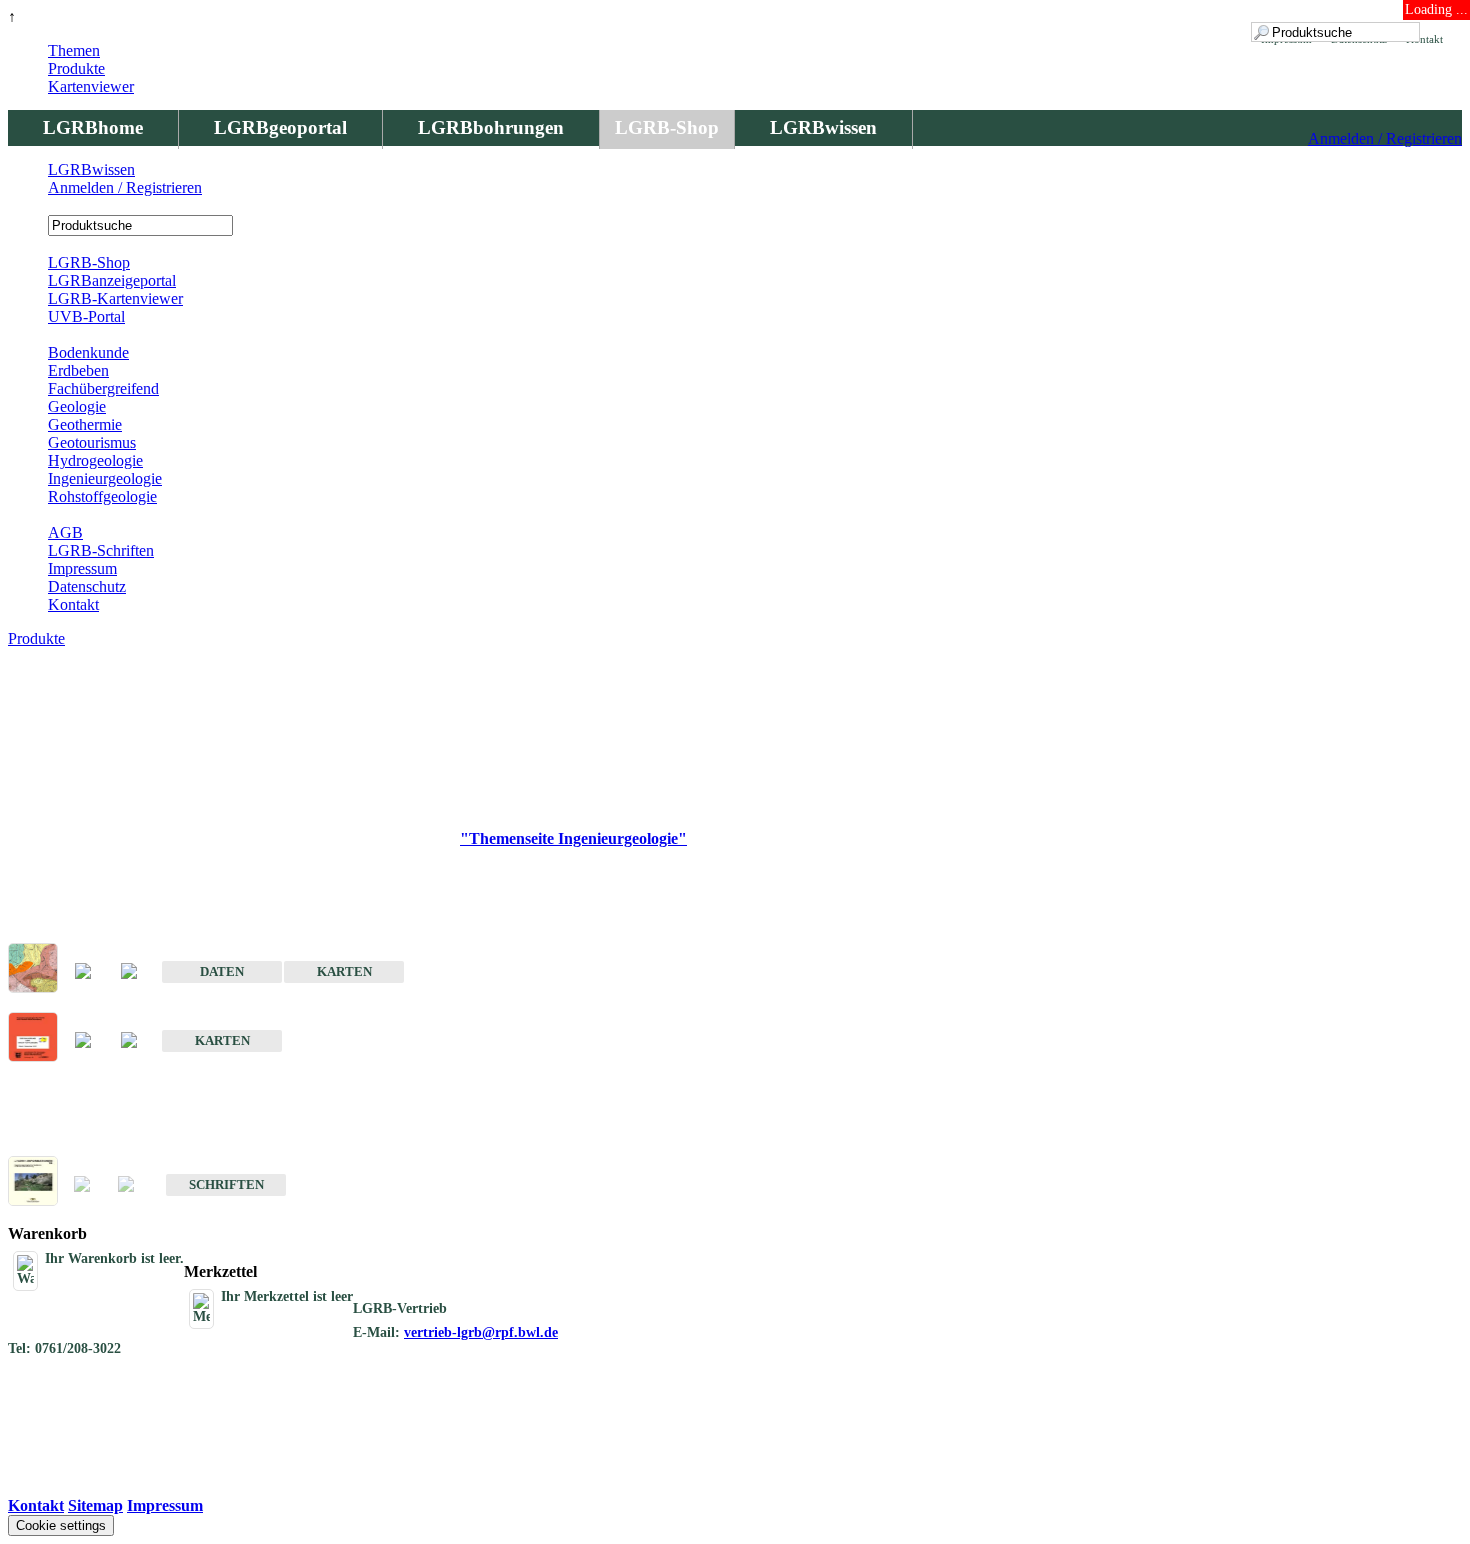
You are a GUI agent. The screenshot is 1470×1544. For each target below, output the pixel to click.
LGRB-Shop (667, 127)
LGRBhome (93, 127)
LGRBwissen (823, 127)
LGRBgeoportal (280, 127)
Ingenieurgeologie (105, 478)
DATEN (222, 971)
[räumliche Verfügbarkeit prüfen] (139, 972)
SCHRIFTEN (226, 1184)
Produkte (76, 68)
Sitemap (95, 1505)
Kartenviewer (91, 86)
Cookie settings (61, 1525)
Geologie (77, 406)
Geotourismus (92, 442)
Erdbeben (78, 370)
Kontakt (73, 604)
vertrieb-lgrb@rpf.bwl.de (481, 1332)
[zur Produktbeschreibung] (93, 972)
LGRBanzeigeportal (112, 280)
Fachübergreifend (103, 388)
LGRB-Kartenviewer (115, 298)
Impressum (82, 568)
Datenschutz (87, 586)
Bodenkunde (88, 352)
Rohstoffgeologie (102, 496)
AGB (65, 532)
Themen (74, 50)
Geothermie (85, 424)
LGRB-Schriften (101, 550)
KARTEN (344, 971)
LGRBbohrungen (491, 127)
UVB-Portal (86, 316)
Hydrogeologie (95, 460)
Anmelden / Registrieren (1385, 138)
